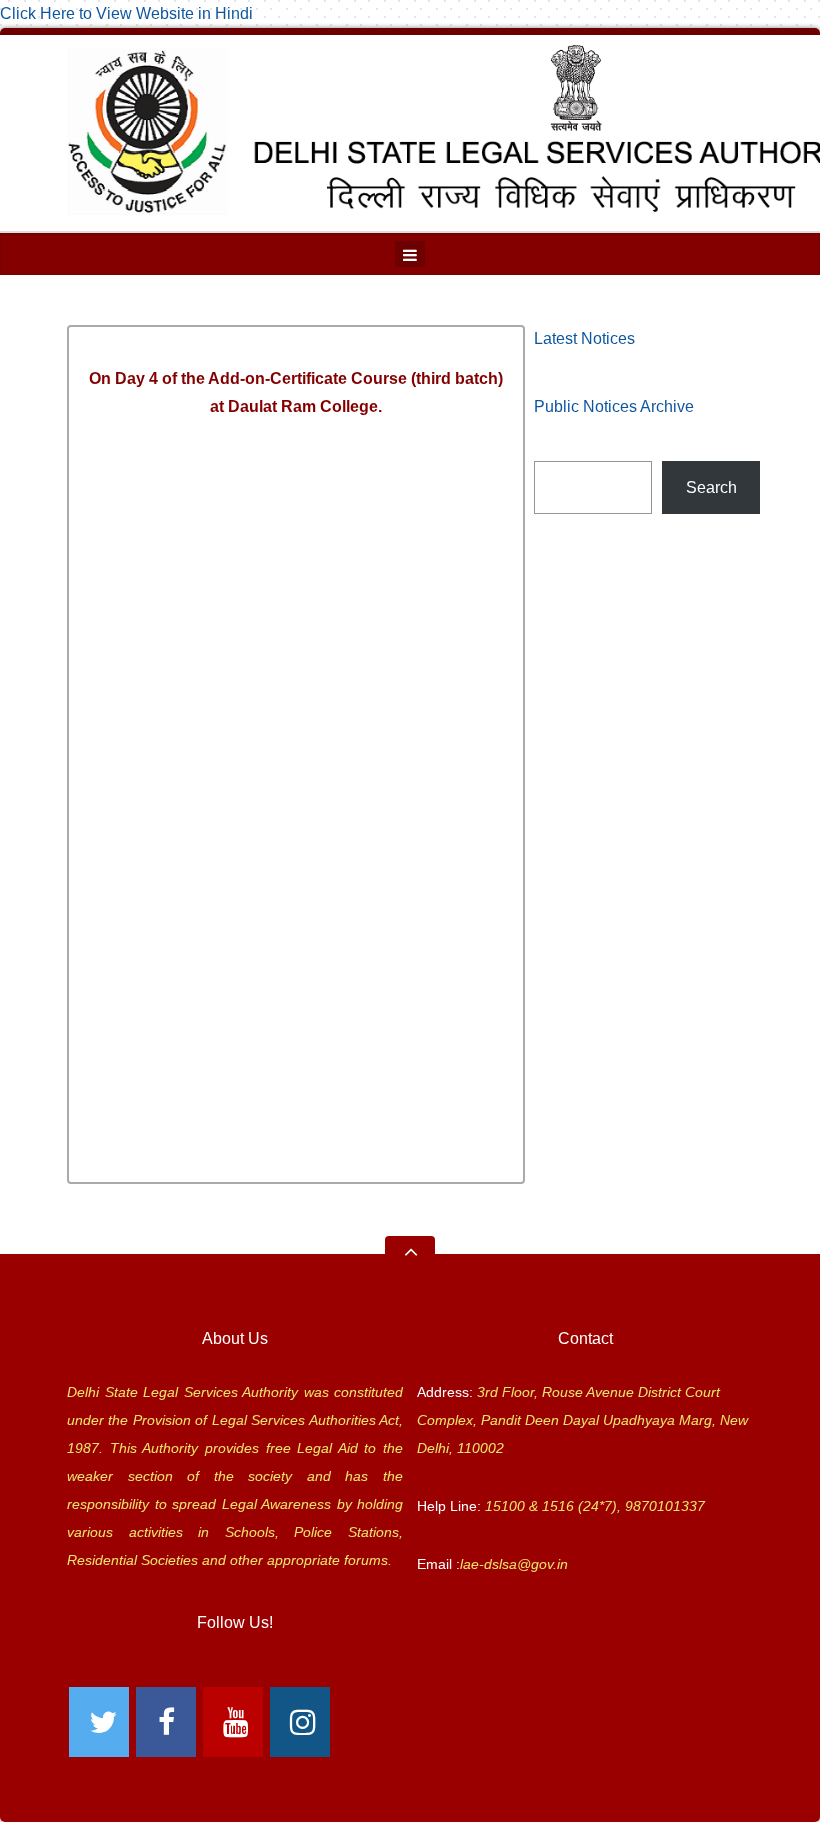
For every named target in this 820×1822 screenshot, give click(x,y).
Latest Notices (584, 338)
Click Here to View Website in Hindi (126, 13)
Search (711, 487)
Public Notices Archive (614, 406)
